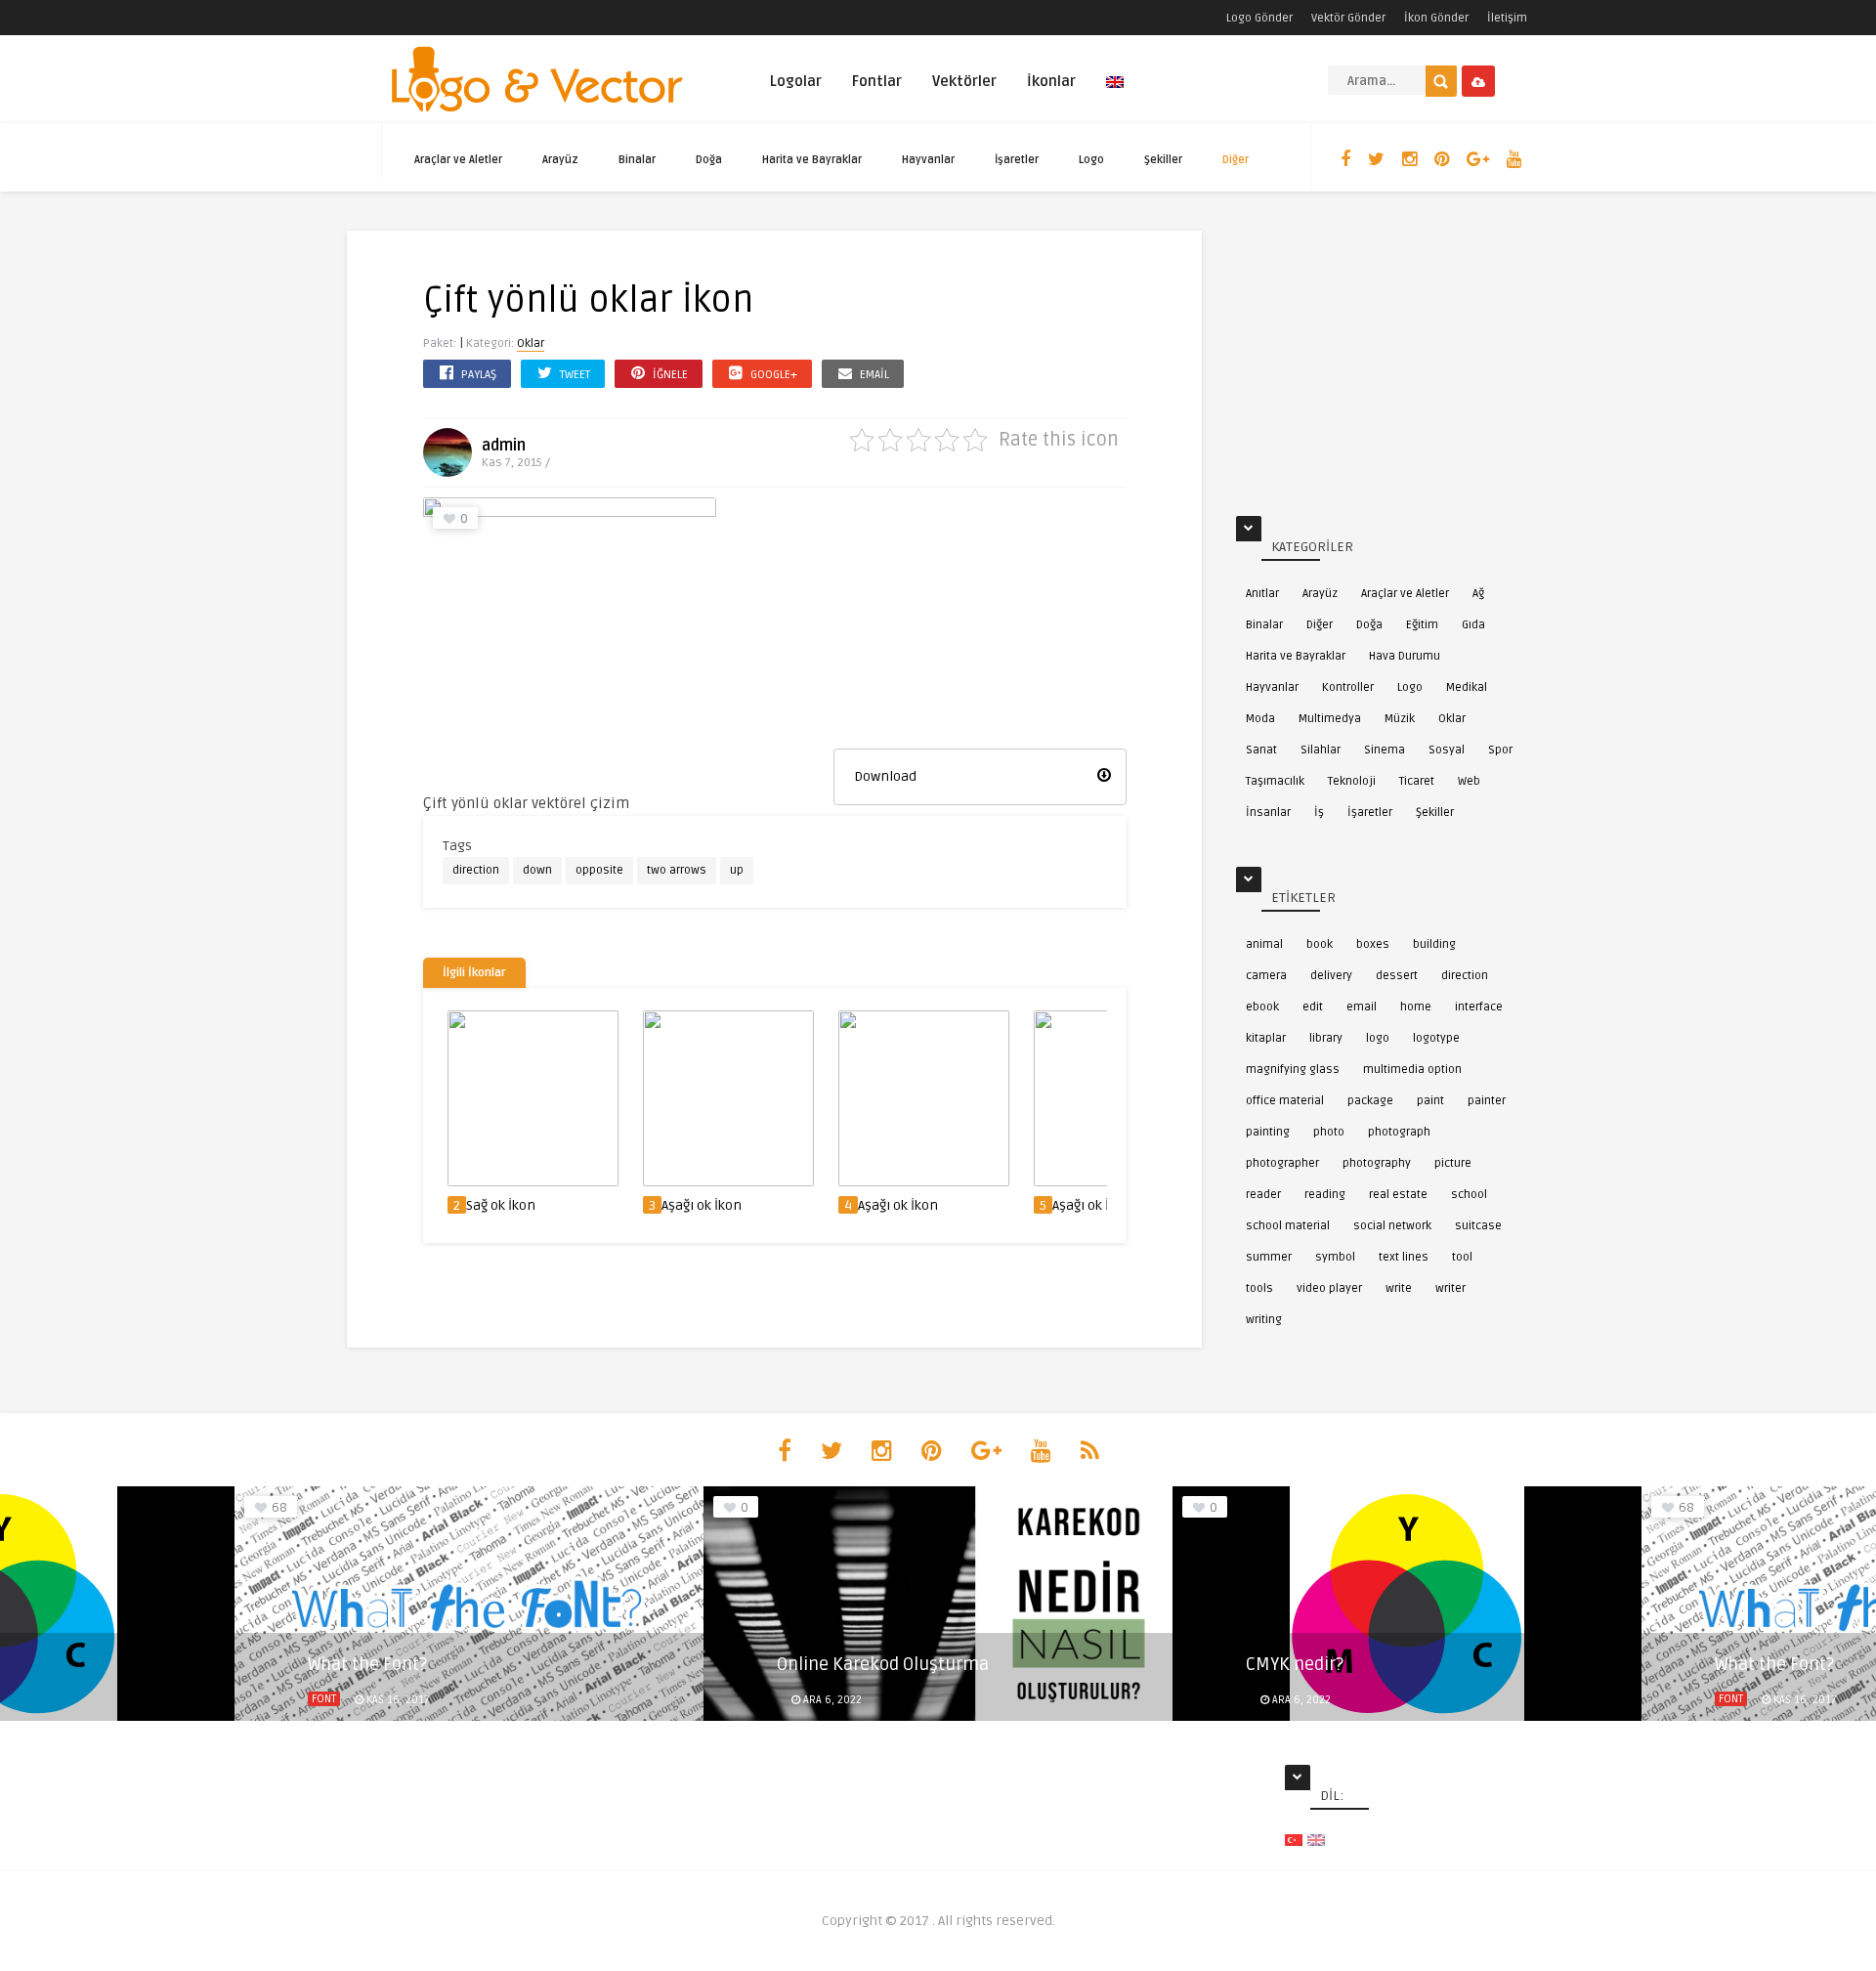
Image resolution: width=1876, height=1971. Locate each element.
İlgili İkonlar (474, 973)
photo (1329, 1132)
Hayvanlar (928, 160)
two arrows (677, 870)
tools (1259, 1288)
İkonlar (1051, 81)
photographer (1282, 1163)
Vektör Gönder (1348, 18)
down (537, 870)
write (1399, 1288)
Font (324, 1699)
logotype (1436, 1038)
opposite (599, 870)
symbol (1335, 1257)
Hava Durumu (1405, 656)
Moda (1260, 719)
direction (476, 870)
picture (1453, 1163)
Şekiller (1163, 160)
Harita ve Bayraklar (812, 160)
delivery (1331, 976)
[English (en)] (1316, 1840)
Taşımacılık (1275, 781)
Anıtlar (1262, 594)
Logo (1091, 160)
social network (1392, 1226)
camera (1266, 976)
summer (1269, 1257)
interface (1479, 1007)
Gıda (1473, 625)
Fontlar (877, 81)
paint (1430, 1101)
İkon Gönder (1436, 18)
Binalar (637, 160)
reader (1263, 1195)
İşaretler (1017, 160)
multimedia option (1412, 1070)
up (737, 870)
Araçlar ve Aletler (458, 160)
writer (1450, 1288)
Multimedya (1330, 719)
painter (1487, 1101)
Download (885, 776)
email (1362, 1007)
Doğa (709, 160)
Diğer (1236, 160)
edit (1313, 1007)
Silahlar (1321, 750)
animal (1264, 944)
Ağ (1478, 594)
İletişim (1507, 18)
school (1469, 1195)
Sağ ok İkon (501, 1205)
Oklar (531, 343)
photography (1377, 1163)
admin (504, 446)
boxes (1373, 944)
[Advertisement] (980, 620)
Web (1469, 781)
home (1416, 1007)
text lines (1404, 1257)
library (1326, 1038)
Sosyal (1447, 750)
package (1370, 1101)
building (1434, 944)
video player (1329, 1288)
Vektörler (964, 81)
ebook (1262, 1007)
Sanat (1261, 750)
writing (1264, 1320)
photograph (1399, 1132)
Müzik (1400, 719)
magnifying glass (1293, 1070)
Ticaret (1417, 781)
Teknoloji (1352, 781)
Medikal (1467, 687)
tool (1462, 1257)
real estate (1398, 1195)
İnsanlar (1268, 813)
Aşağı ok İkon (702, 1205)
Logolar (796, 81)
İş (1319, 813)
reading (1325, 1195)
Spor (1500, 750)
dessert (1397, 976)
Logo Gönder (1259, 18)
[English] (1115, 90)
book (1320, 944)
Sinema (1385, 750)
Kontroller (1348, 687)
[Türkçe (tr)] (1294, 1840)
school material (1288, 1226)
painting (1268, 1132)
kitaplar (1266, 1038)
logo (1378, 1038)
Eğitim (1422, 625)
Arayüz (560, 160)
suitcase (1478, 1226)
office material (1285, 1101)
